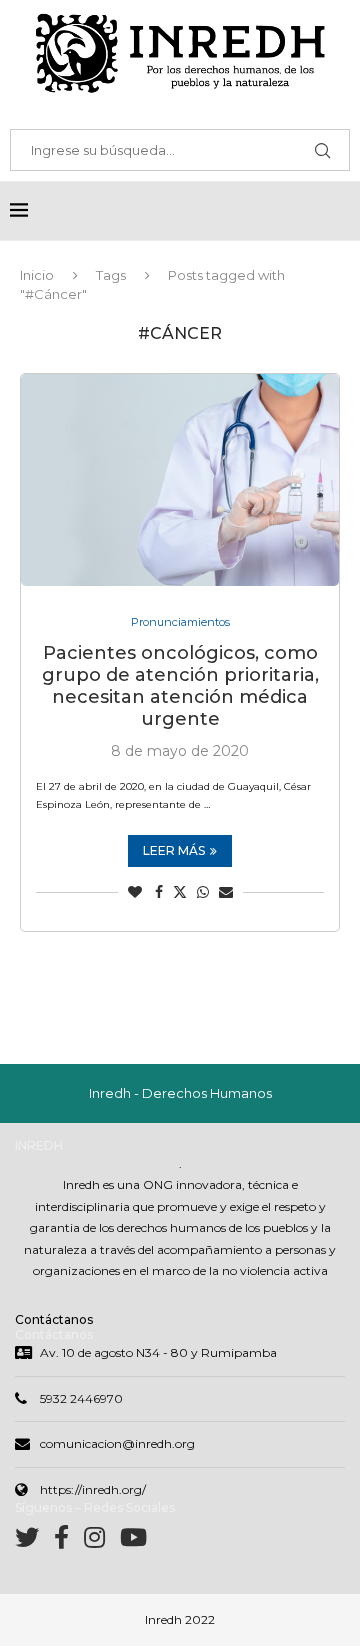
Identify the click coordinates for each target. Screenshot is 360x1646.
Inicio (37, 275)
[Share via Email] (226, 892)
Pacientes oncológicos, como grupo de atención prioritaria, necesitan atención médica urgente (180, 686)
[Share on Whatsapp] (203, 892)
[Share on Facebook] (159, 892)
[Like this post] (135, 892)
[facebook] (69, 1541)
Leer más (174, 850)
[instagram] (102, 1541)
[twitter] (34, 1541)
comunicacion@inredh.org (117, 1443)
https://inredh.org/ (93, 1489)
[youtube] (133, 1541)
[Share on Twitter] (180, 892)
